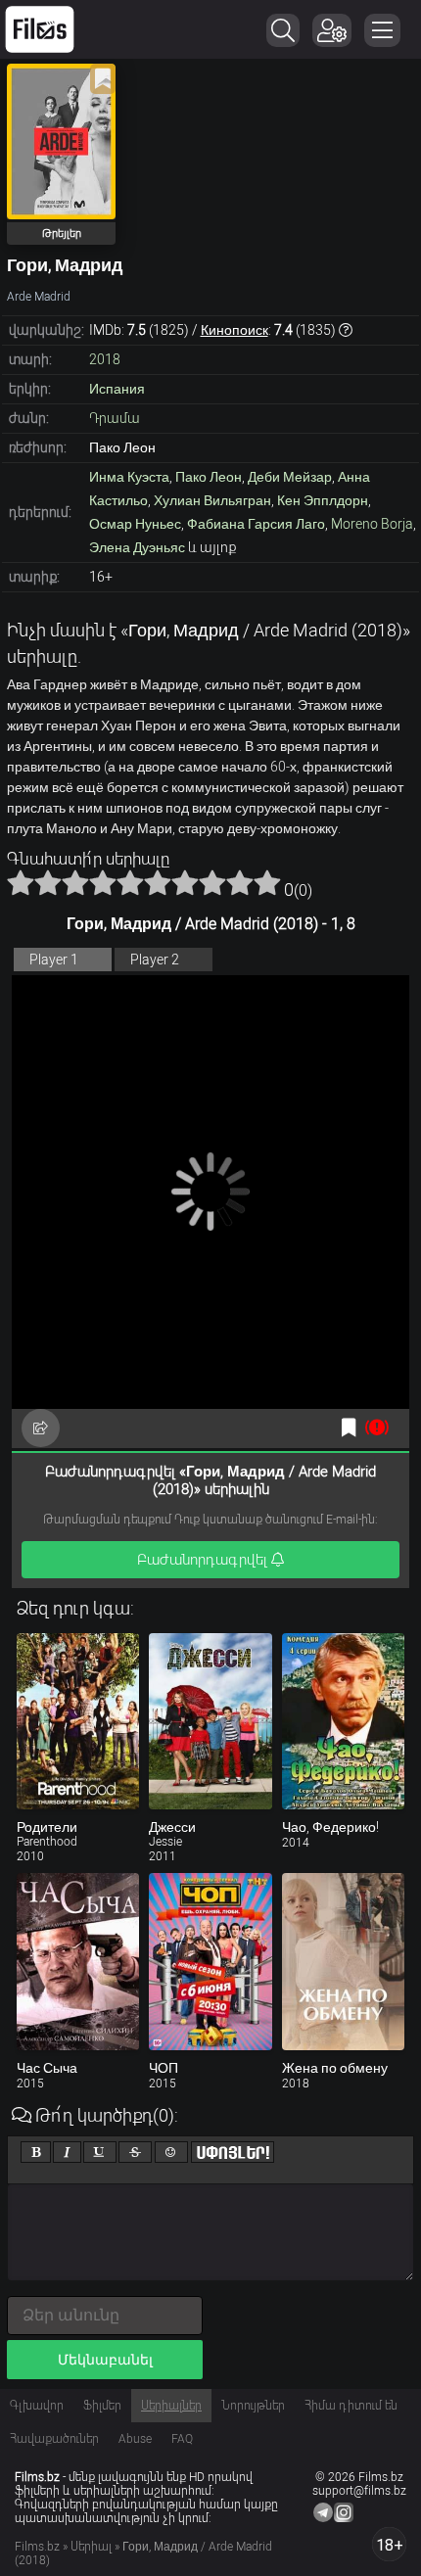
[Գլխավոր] (40, 29)
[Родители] (78, 1721)
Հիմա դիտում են (351, 2406)
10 (267, 882)
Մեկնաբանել (105, 2360)
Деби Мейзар (290, 477)
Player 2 (155, 960)
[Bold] (36, 2152)
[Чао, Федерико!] (343, 1721)
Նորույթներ (253, 2406)
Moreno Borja (372, 524)
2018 (105, 359)
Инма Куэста (129, 477)
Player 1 (54, 960)
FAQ (182, 2439)
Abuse (135, 2439)
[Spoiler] (233, 2152)
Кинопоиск (234, 330)
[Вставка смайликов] (171, 2152)
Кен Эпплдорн (323, 500)
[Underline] (100, 2152)
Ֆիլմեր (102, 2406)
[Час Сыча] (78, 1961)
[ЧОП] (210, 1961)
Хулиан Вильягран (212, 500)
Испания (117, 389)
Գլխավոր (37, 2406)
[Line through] (135, 2152)
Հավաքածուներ (54, 2439)
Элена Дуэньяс (137, 547)
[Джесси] (210, 1721)
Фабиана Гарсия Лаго (256, 524)
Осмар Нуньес (135, 524)
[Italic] (67, 2152)
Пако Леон (209, 477)
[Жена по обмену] (343, 1961)
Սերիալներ (171, 2406)
